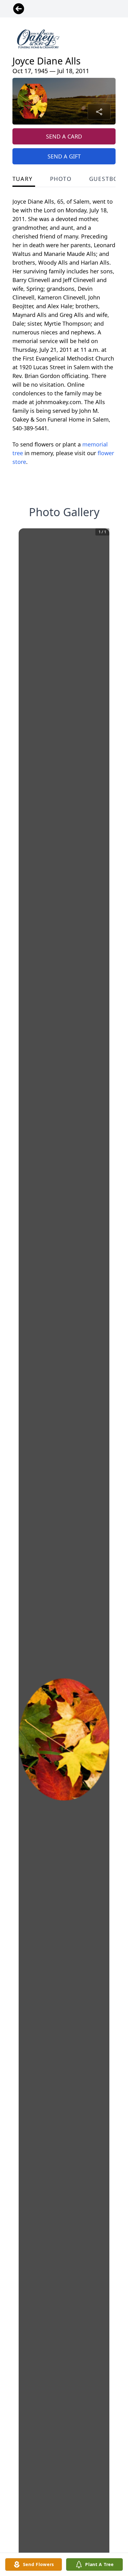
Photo (61, 179)
